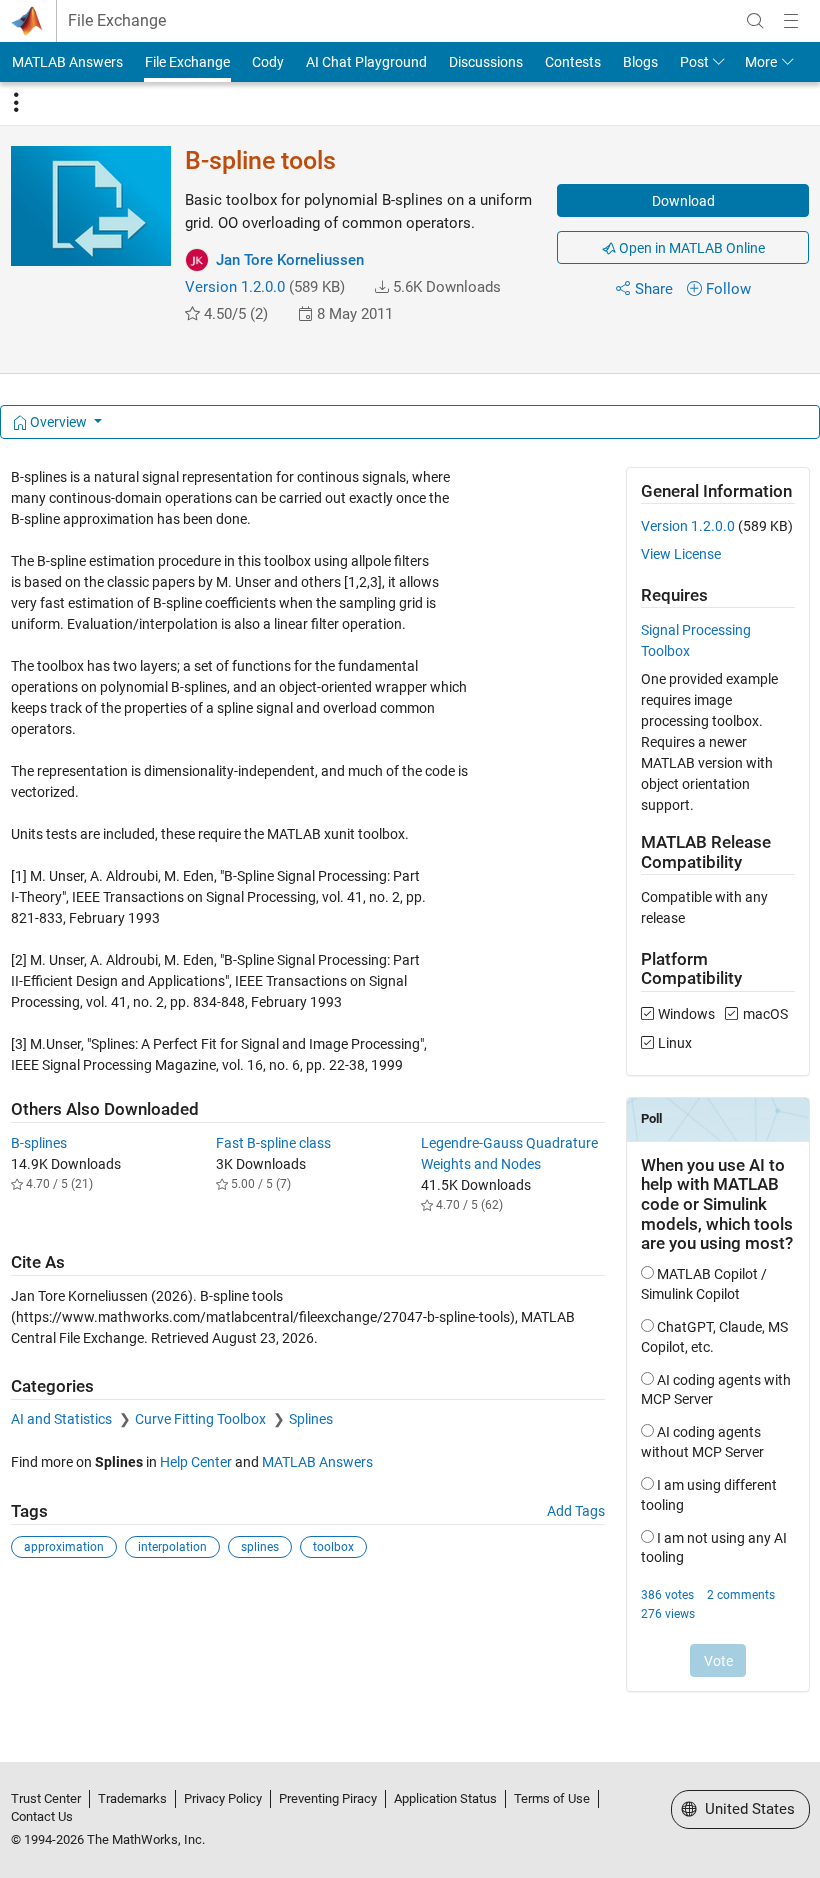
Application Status (445, 1798)
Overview (58, 422)
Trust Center (46, 1798)
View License (681, 554)
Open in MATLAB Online (690, 248)
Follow (728, 289)
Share (654, 289)
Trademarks (132, 1798)
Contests (573, 62)
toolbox (333, 1547)
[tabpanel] (410, 1093)
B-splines (39, 1143)
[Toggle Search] (755, 21)
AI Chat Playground (366, 62)
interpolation (172, 1547)
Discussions (486, 62)
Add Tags (576, 1511)
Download (683, 201)
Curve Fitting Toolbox (202, 1419)
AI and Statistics (63, 1419)
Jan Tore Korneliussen (290, 260)
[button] (382, 287)
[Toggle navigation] (16, 103)
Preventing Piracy (328, 1798)
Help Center (196, 1462)
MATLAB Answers (67, 62)
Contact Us (42, 1816)
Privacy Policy (223, 1798)
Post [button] (694, 62)
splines (260, 1547)
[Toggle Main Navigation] (791, 21)
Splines (311, 1419)
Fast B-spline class (273, 1143)
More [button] (761, 62)
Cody (268, 62)
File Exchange (117, 21)
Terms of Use (552, 1798)
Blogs (640, 62)
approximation (64, 1547)
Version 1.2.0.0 (235, 287)
